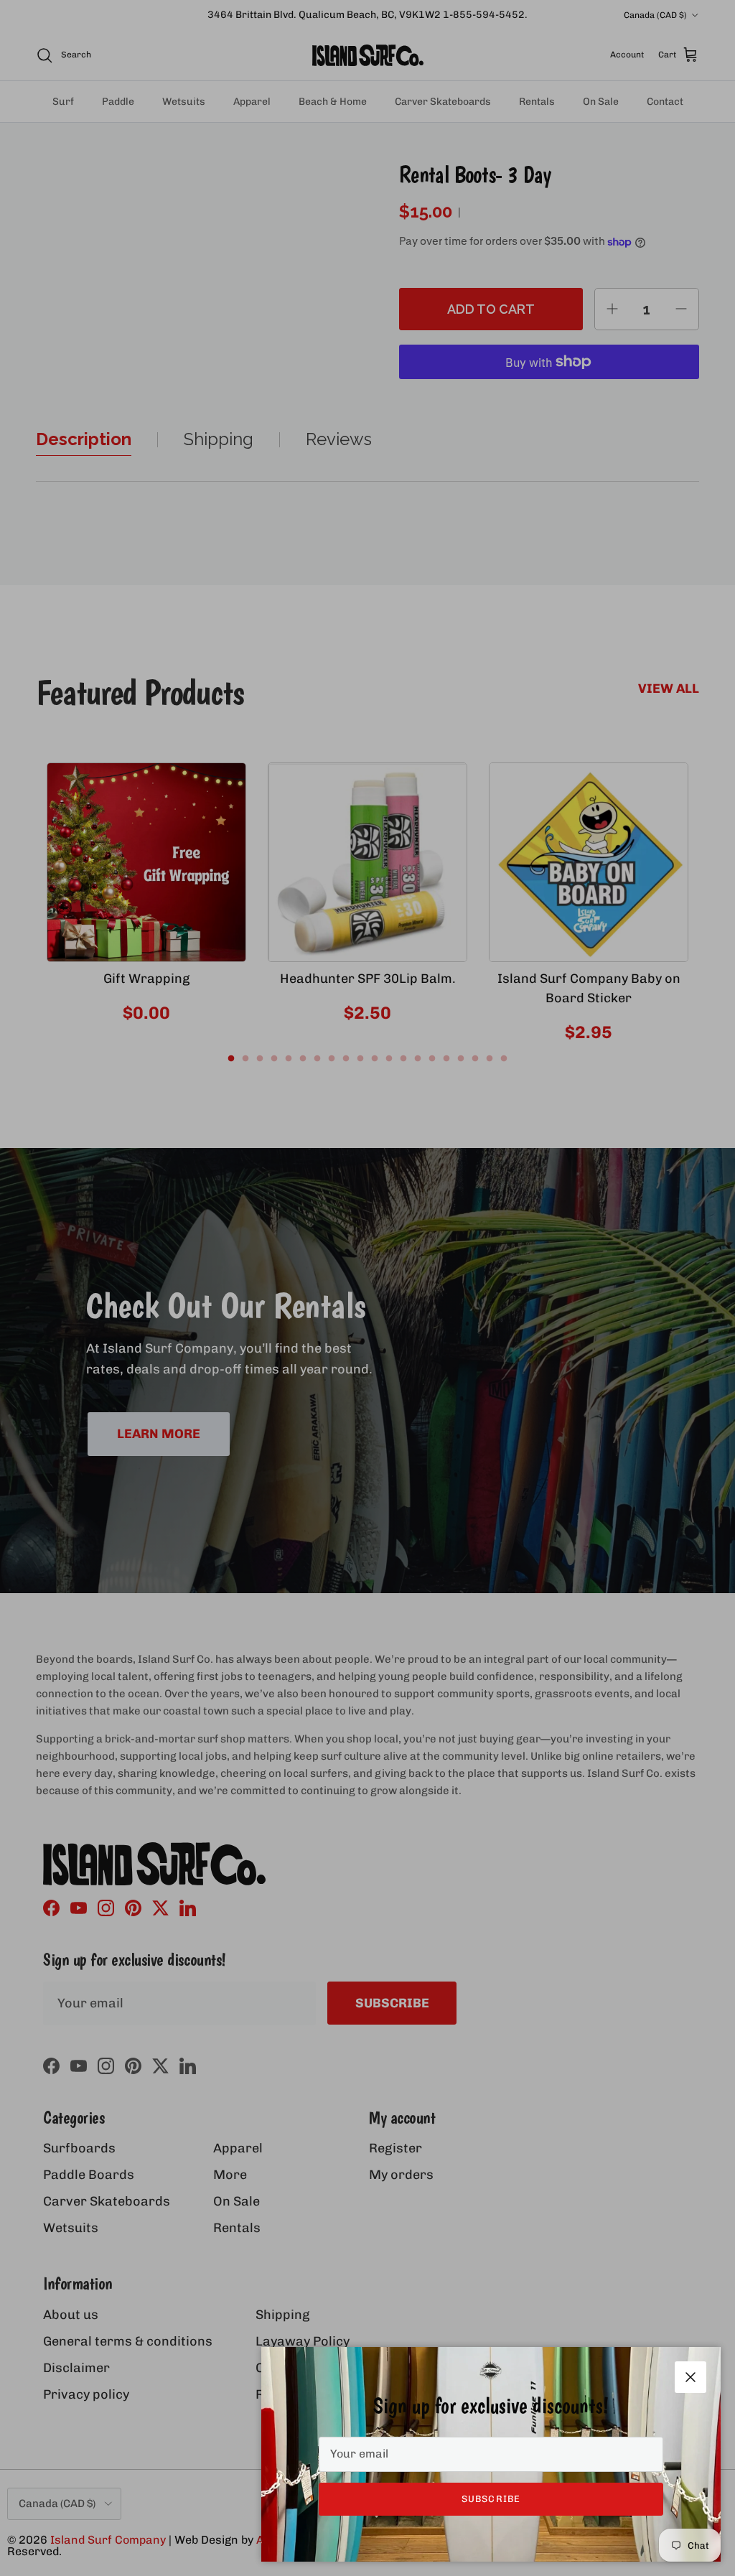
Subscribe (491, 2499)
